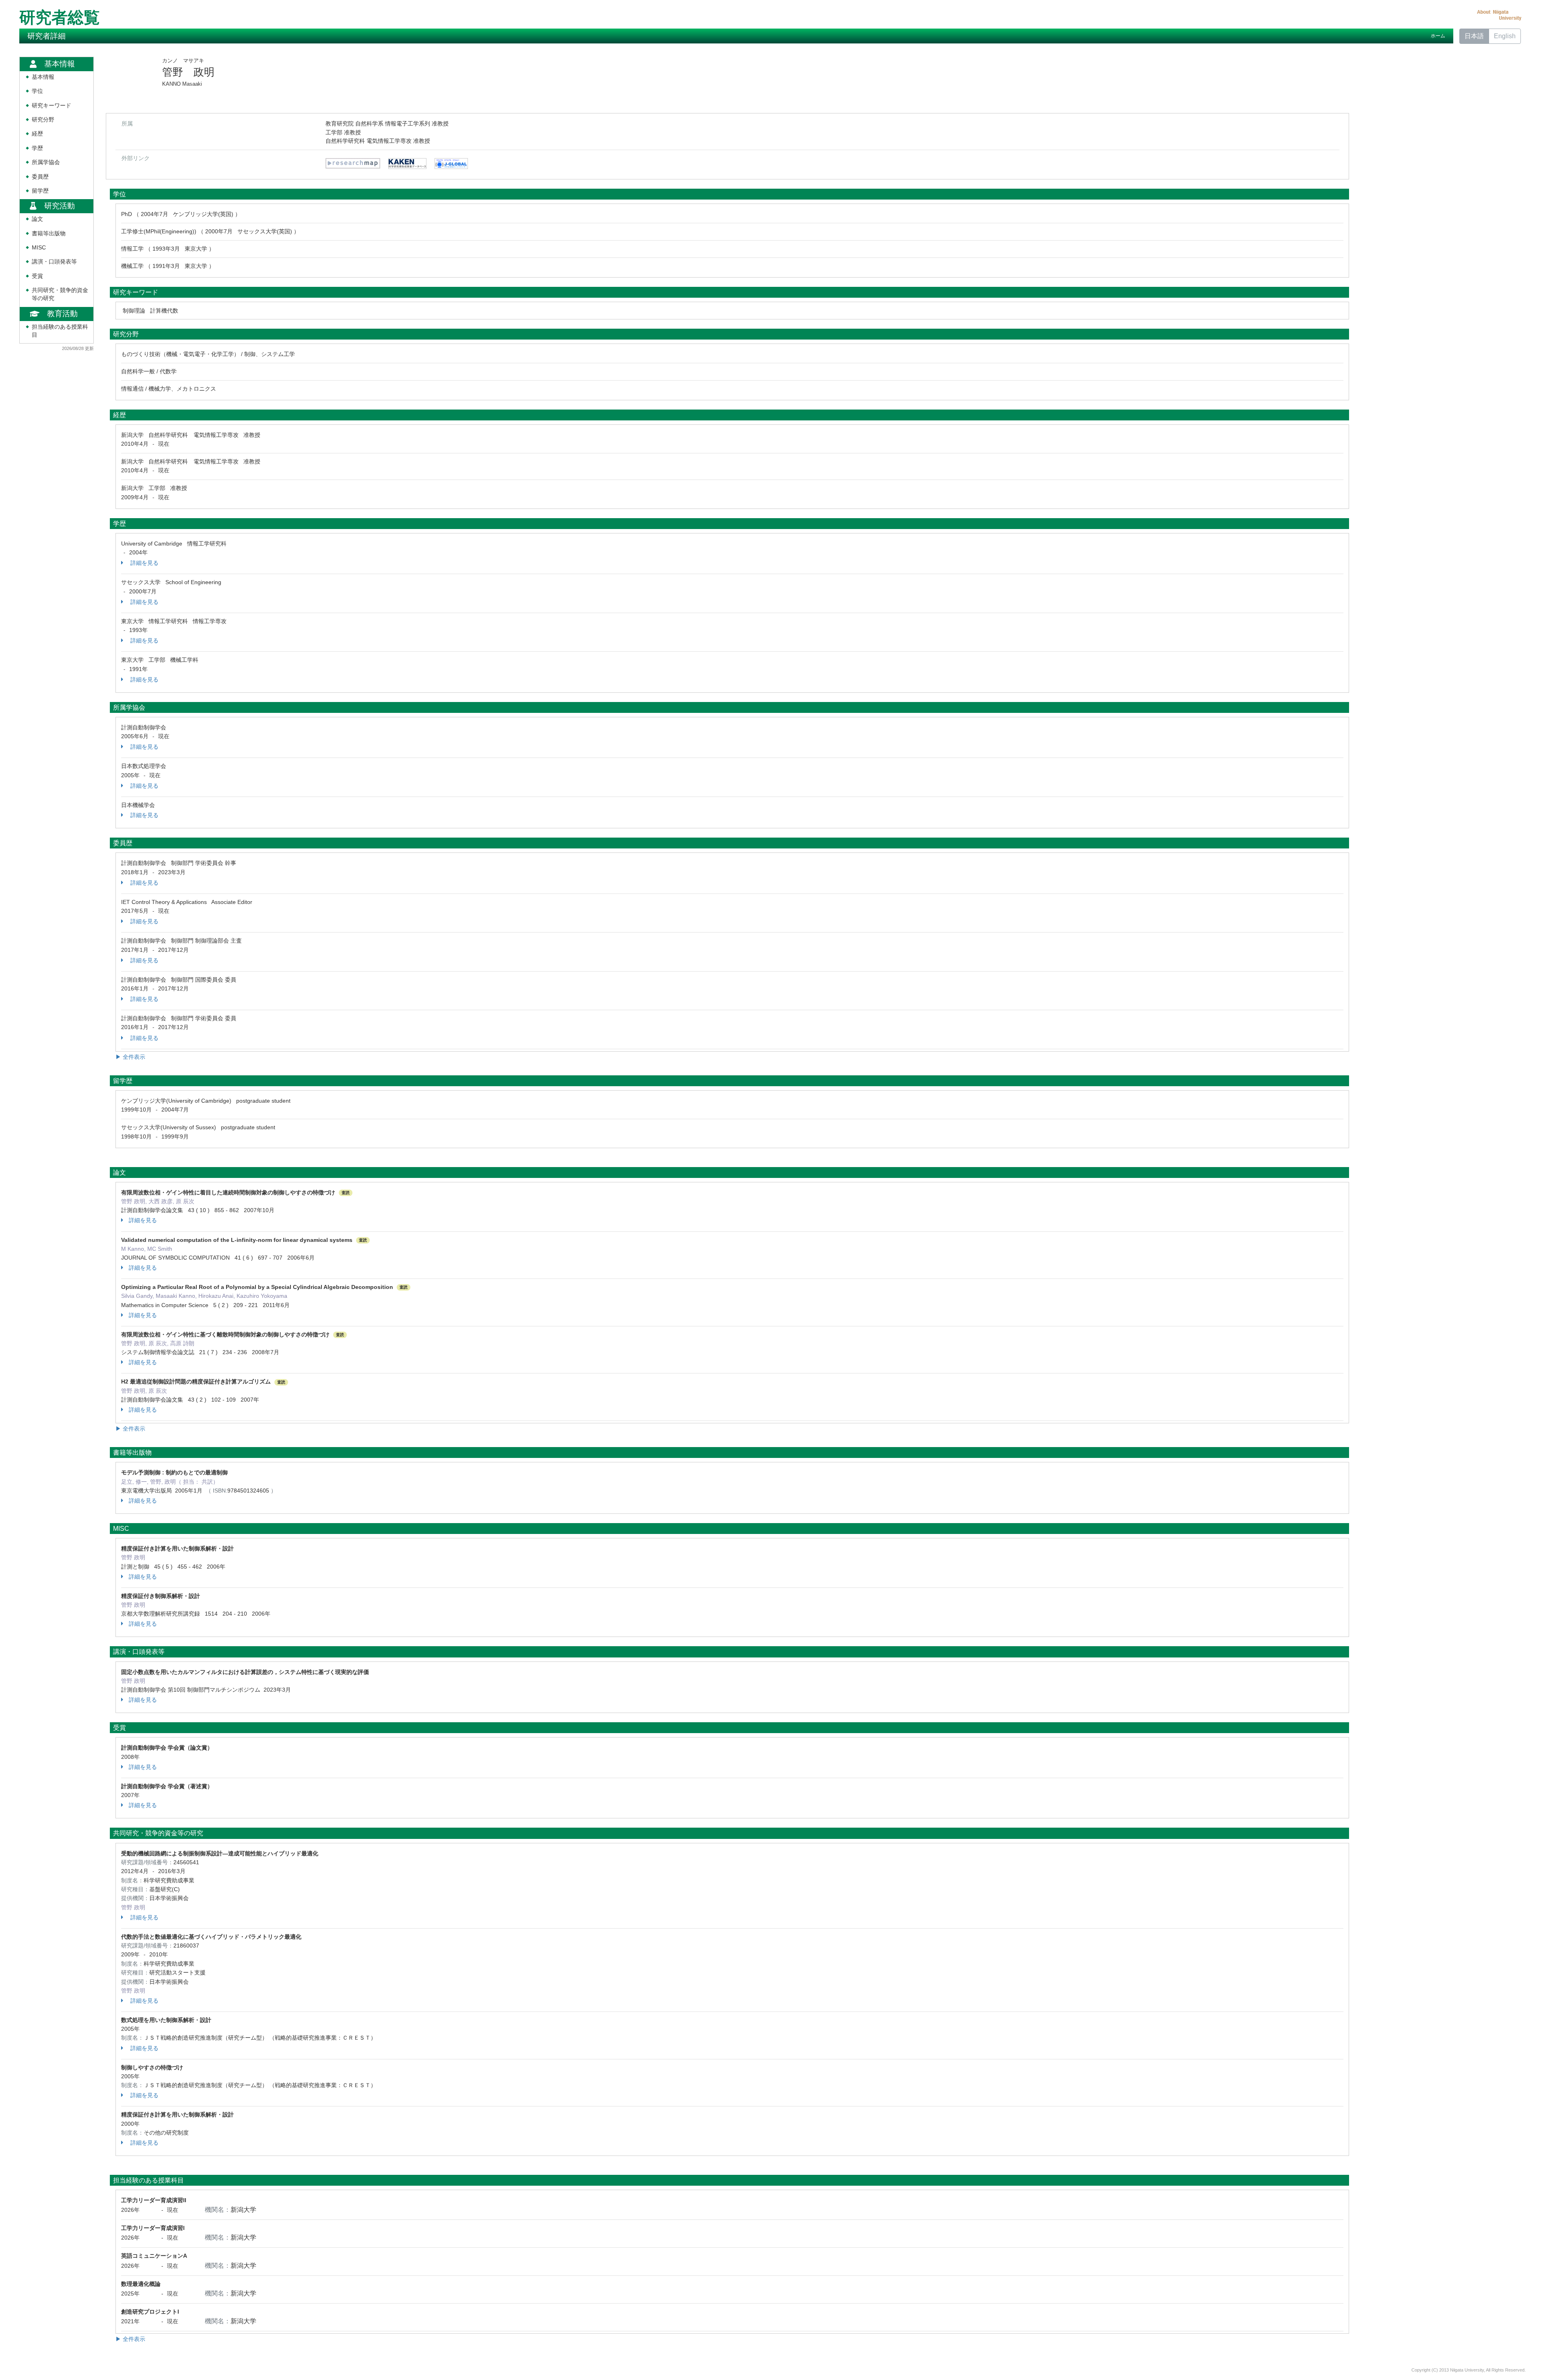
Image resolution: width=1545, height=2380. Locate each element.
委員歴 (40, 177)
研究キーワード (51, 106)
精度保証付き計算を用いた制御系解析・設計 (177, 1548)
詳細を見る (144, 563)
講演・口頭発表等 (54, 262)
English (1505, 36)
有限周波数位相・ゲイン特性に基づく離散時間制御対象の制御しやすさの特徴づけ (225, 1334)
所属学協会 (46, 162)
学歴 (37, 148)
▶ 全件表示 (130, 1057)
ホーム (1438, 36)
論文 (37, 219)
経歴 (37, 134)
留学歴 (40, 191)
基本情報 (43, 77)
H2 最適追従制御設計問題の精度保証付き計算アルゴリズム (196, 1381)
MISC (39, 248)
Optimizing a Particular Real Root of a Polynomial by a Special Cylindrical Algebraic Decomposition (257, 1287)
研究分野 (43, 120)
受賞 (37, 276)
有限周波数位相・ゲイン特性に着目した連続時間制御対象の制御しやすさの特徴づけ (228, 1192)
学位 (37, 91)
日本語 (1474, 36)
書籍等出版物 (49, 234)
